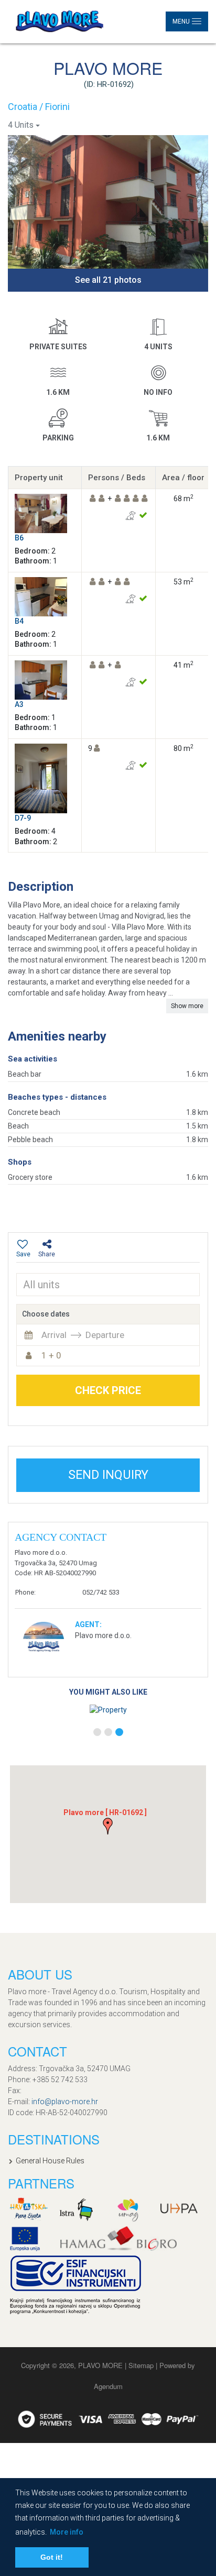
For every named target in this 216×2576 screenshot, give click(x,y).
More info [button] (67, 2532)
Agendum (108, 2386)
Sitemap (142, 2365)
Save (23, 1254)
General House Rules (50, 2161)
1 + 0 (51, 1355)
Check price (108, 1390)
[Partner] (29, 2209)
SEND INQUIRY (108, 1475)
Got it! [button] (52, 2557)
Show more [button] (187, 1006)
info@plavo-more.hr (65, 2102)
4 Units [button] (21, 125)
